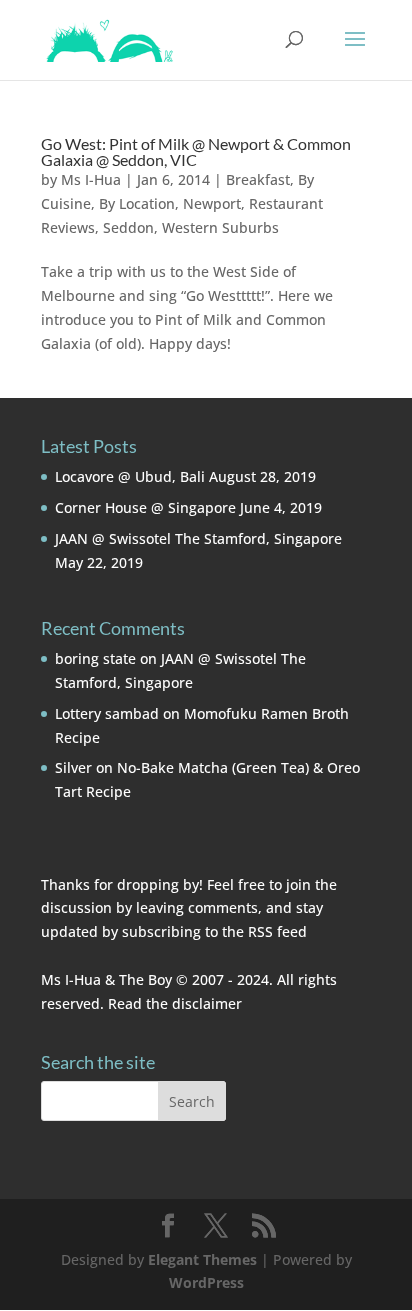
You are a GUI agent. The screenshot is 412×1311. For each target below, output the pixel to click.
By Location (137, 203)
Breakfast (258, 179)
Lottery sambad (107, 713)
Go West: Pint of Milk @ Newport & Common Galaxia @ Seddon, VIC (196, 151)
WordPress (206, 1282)
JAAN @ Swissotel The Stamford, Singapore (198, 538)
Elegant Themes (202, 1259)
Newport (212, 203)
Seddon (128, 227)
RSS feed (277, 931)
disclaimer (207, 1003)
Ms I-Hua (91, 179)
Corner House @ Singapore (145, 507)
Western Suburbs (220, 227)
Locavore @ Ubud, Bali (130, 476)
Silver (73, 767)
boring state (95, 658)
